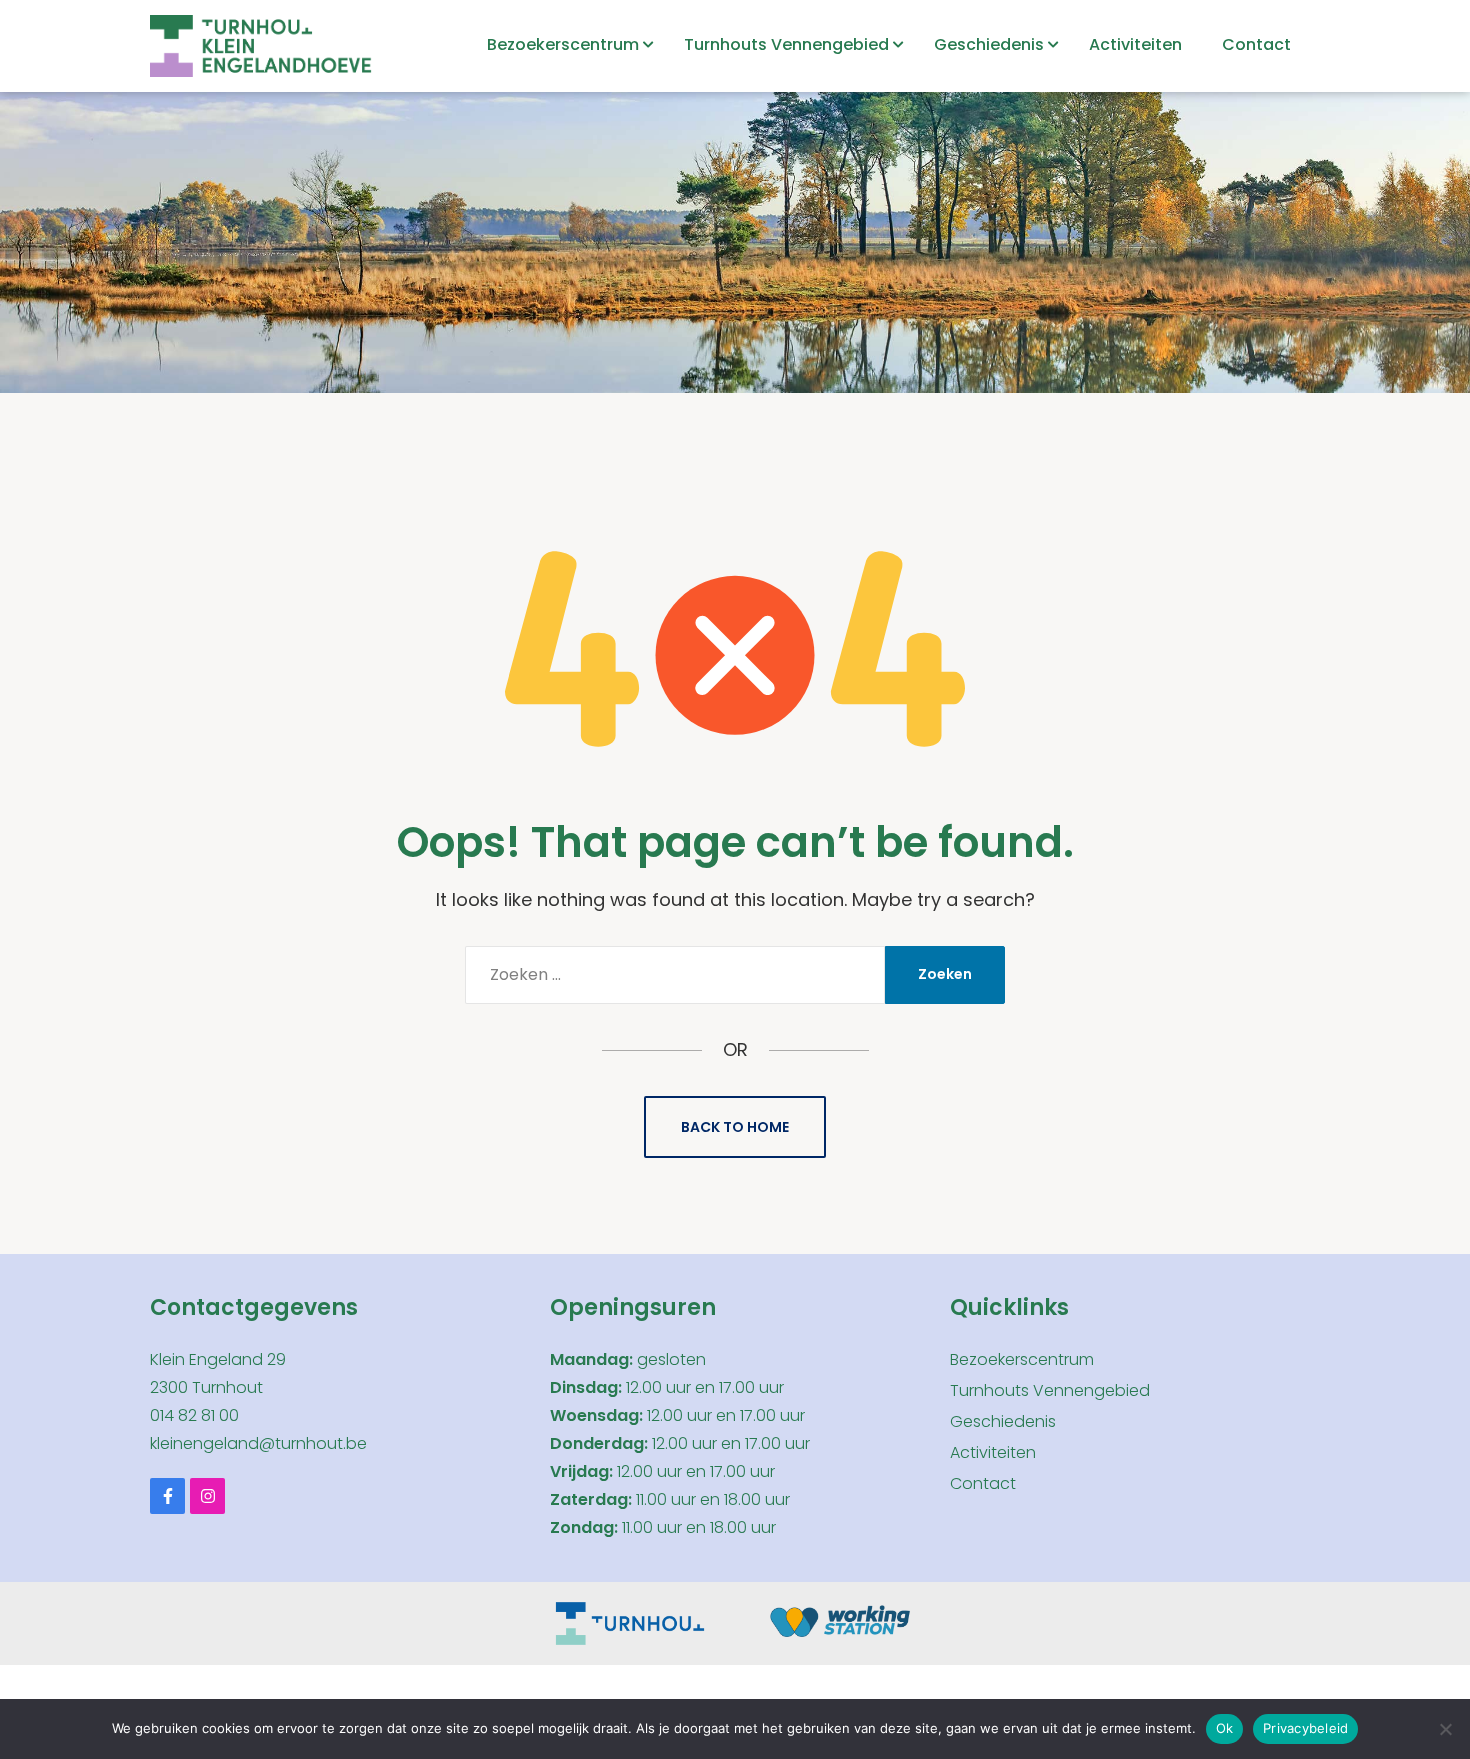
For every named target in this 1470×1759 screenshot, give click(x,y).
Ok (1225, 1728)
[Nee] (1445, 1729)
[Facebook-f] (167, 1495)
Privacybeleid (1305, 1728)
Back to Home (735, 1127)
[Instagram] (207, 1495)
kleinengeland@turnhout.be (258, 1443)
